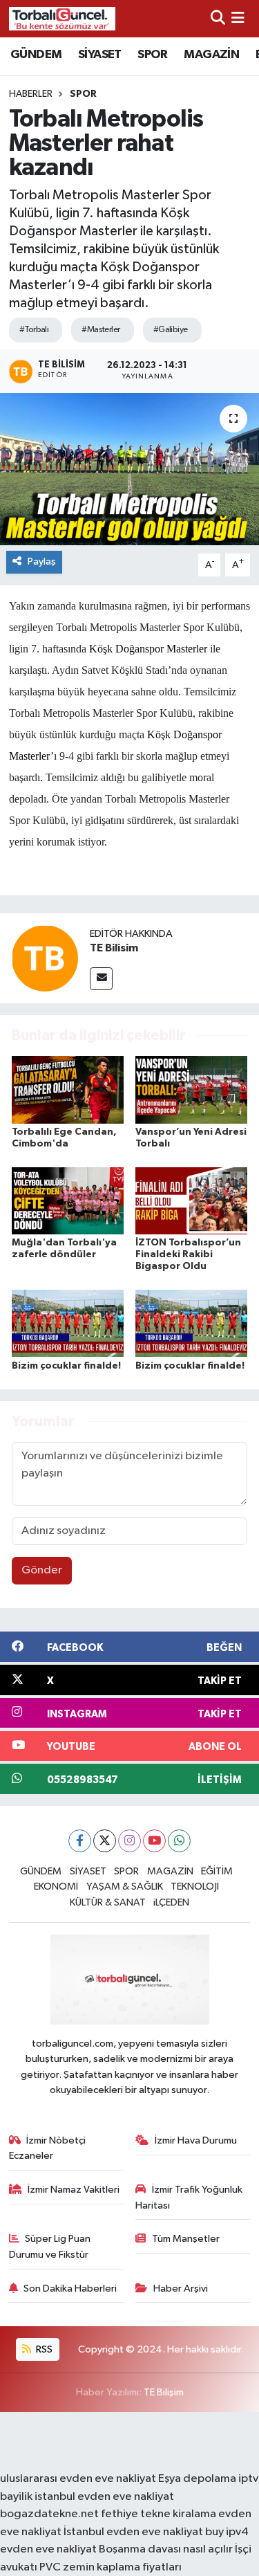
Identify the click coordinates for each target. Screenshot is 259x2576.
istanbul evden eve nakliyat (104, 2497)
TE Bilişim (164, 2392)
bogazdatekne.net (50, 2514)
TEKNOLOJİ (195, 1887)
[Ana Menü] (238, 18)
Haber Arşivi (181, 2289)
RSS (43, 2349)
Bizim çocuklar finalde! (66, 1366)
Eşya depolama (197, 2479)
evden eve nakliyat (48, 2549)
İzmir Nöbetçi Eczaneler (48, 2148)
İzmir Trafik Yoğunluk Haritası (189, 2197)
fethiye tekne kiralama (159, 2514)
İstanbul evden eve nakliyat (133, 2532)
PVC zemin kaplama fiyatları (111, 2567)
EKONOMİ (56, 1887)
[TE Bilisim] (45, 958)
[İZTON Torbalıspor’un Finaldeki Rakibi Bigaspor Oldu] (191, 1201)
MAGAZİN (211, 55)
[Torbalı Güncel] (62, 18)
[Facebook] (80, 1841)
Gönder (42, 1570)
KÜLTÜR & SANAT (108, 1902)
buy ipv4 (227, 2532)
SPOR (153, 55)
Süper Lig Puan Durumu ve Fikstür (50, 2246)
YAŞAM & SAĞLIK (125, 1887)
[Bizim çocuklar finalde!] (68, 1323)
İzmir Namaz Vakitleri (74, 2190)
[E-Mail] (101, 979)
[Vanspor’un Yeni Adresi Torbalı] (191, 1089)
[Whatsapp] (179, 1841)
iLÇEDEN (171, 1902)
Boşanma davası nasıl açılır (166, 2549)
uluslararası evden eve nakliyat (78, 2479)
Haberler (31, 94)
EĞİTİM (217, 1871)
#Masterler (100, 330)
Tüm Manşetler (186, 2239)
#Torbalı (34, 330)
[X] (105, 1841)
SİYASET (100, 55)
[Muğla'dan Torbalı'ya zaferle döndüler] (68, 1201)
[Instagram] (129, 1841)
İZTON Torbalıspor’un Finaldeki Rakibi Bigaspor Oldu (188, 1254)
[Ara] (218, 18)
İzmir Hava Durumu (196, 2140)
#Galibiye (171, 330)
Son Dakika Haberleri (70, 2289)
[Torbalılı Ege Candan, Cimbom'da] (68, 1089)
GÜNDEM (36, 55)
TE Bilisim (114, 948)
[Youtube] (154, 1841)
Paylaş (42, 561)
